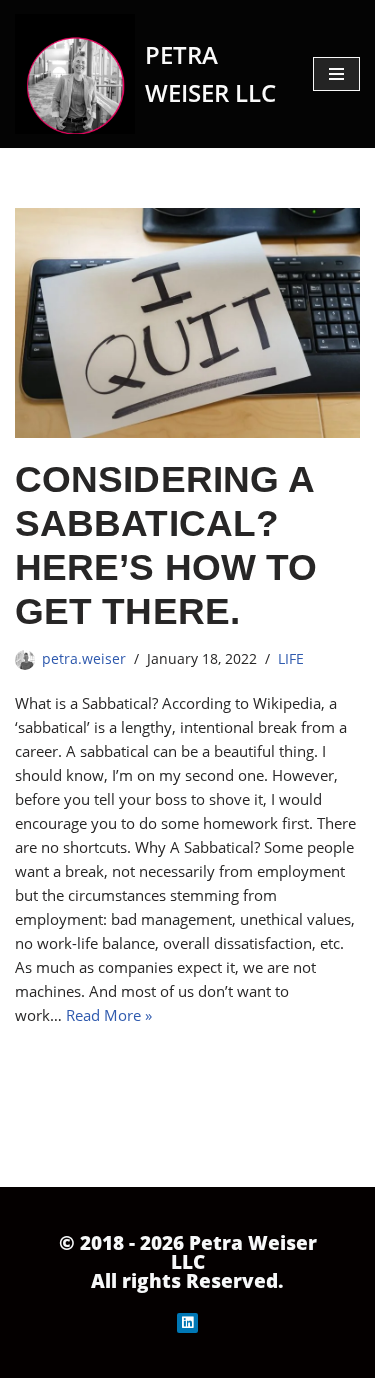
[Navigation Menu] (336, 74)
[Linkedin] (187, 1323)
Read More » (109, 1015)
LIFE (291, 659)
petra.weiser (84, 659)
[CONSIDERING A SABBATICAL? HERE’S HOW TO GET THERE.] (187, 323)
